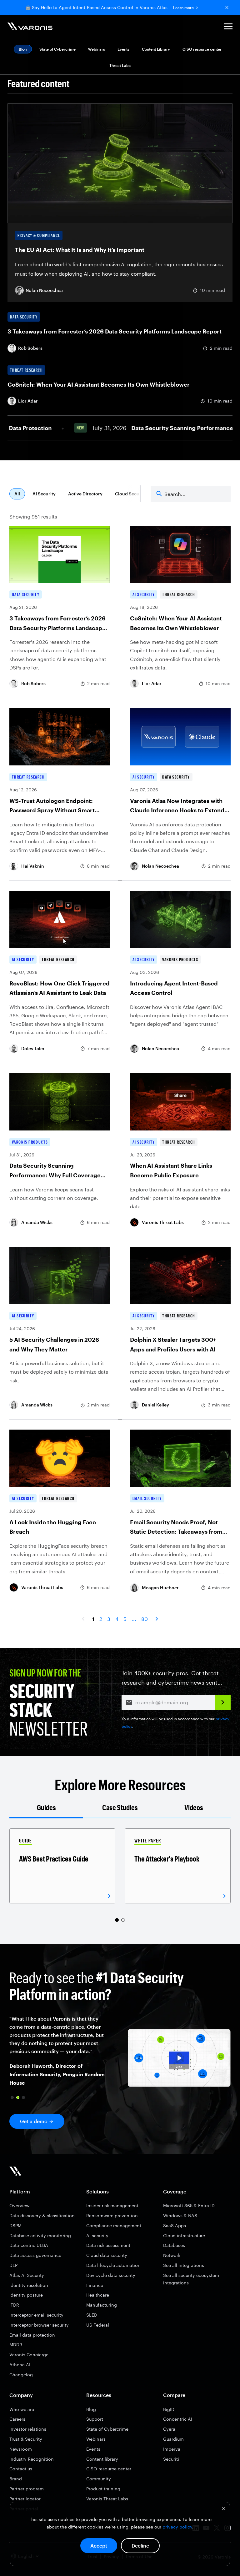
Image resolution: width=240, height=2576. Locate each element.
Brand (16, 2479)
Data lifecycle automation (113, 2265)
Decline (140, 2546)
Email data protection (32, 2335)
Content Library (156, 49)
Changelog (21, 2375)
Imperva (172, 2449)
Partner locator (25, 2499)
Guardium (173, 2439)
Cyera (169, 2429)
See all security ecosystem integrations (191, 2279)
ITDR (14, 2305)
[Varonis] (30, 27)
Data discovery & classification (42, 2215)
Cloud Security (131, 494)
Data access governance (35, 2255)
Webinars (97, 49)
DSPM (15, 2225)
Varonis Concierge (29, 2355)
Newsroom (21, 2449)
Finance (95, 2285)
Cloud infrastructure (184, 2235)
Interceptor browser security (39, 2325)
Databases (174, 2245)
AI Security (44, 494)
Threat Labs (120, 65)
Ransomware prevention (112, 2215)
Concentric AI (178, 2419)
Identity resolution (29, 2285)
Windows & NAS (180, 2215)
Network (172, 2255)
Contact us (21, 2469)
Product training (103, 2489)
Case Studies (120, 1807)
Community (99, 2479)
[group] (62, 1866)
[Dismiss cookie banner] (224, 2509)
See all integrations (184, 2265)
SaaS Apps (175, 2225)
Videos (194, 1807)
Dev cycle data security (111, 2275)
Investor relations (28, 2429)
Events (123, 49)
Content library (102, 2459)
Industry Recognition (32, 2459)
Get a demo (34, 2121)
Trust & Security (26, 2439)
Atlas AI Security (27, 2275)
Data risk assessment (108, 2245)
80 (145, 1619)
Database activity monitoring (40, 2235)
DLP (13, 2265)
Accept (99, 2546)
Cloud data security (107, 2255)
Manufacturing (102, 2305)
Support (95, 2419)
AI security (97, 2235)
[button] (228, 27)
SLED (92, 2315)
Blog (91, 2409)
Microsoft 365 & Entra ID (189, 2205)
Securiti (171, 2459)
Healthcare (98, 2295)
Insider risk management (112, 2205)
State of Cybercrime (57, 49)
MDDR (16, 2345)
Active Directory (85, 494)
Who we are (22, 2409)
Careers (17, 2419)
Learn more (183, 8)
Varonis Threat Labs (107, 2499)
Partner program (27, 2489)
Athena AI (20, 2365)
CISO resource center (202, 49)
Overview (19, 2205)
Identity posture (26, 2295)
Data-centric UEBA (29, 2245)
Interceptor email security (36, 2315)
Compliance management (114, 2225)
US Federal (98, 2325)
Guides (46, 1807)
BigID (169, 2409)
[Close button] (227, 8)
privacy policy (177, 2527)
